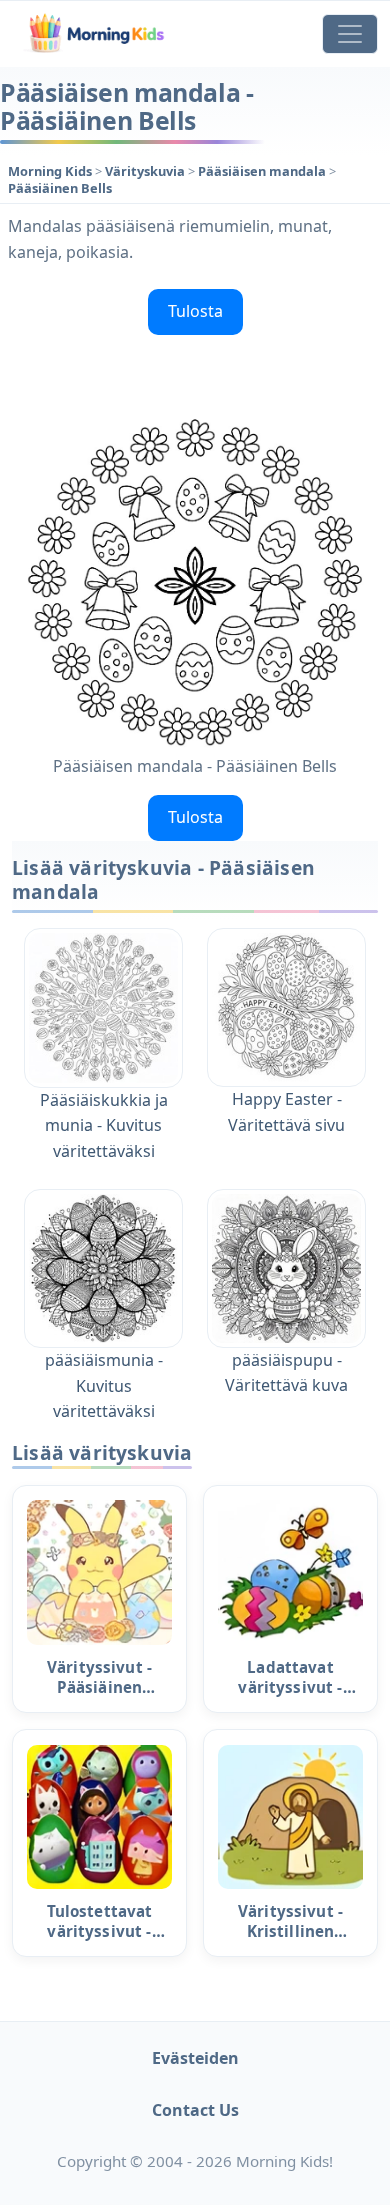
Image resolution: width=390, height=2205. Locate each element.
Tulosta (195, 311)
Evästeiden (195, 2058)
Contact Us (195, 2110)
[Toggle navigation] (350, 34)
